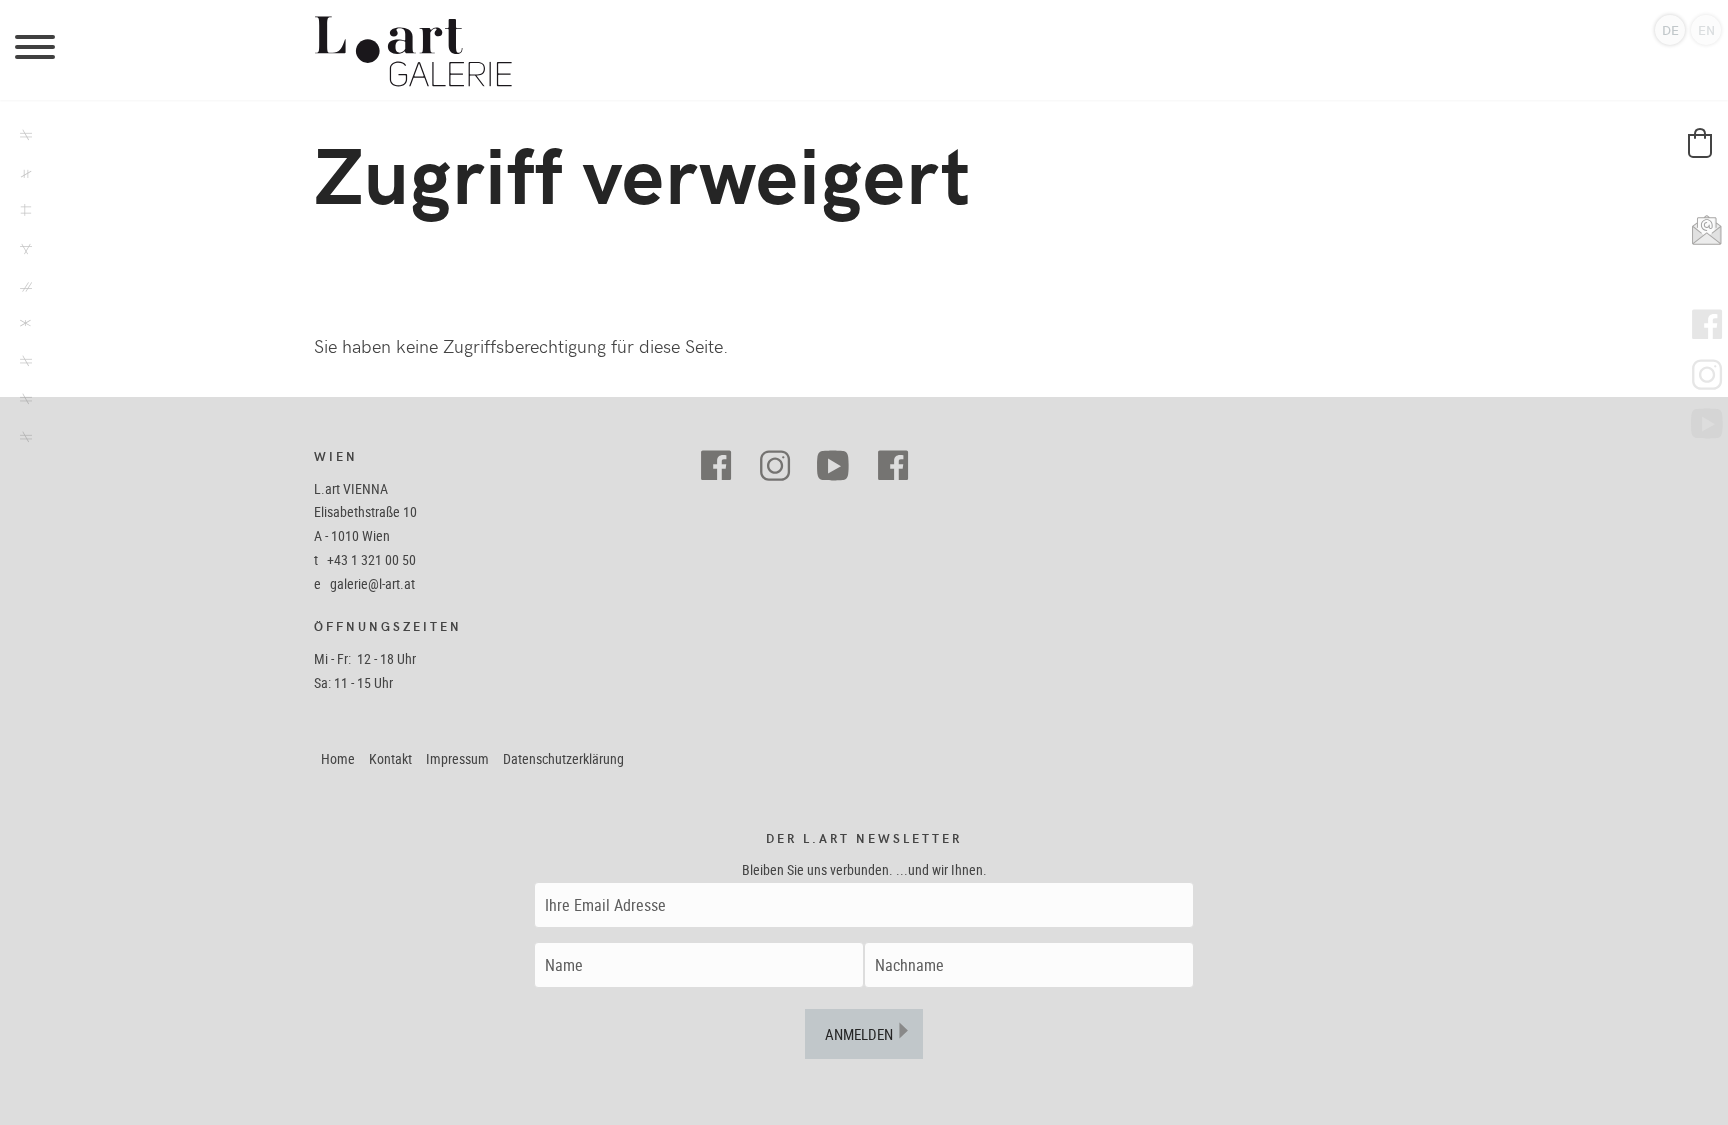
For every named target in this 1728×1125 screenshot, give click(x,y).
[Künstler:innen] (20, 176)
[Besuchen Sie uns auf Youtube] (841, 466)
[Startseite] (864, 50)
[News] (20, 251)
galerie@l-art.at (372, 583)
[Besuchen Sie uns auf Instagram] (782, 466)
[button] (1700, 143)
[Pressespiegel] (20, 364)
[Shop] (20, 213)
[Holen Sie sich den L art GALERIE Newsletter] (1702, 225)
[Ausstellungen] (20, 138)
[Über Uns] (20, 402)
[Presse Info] (20, 326)
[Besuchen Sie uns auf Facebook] (723, 466)
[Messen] (20, 289)
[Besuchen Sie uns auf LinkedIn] (900, 466)
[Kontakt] (20, 440)
